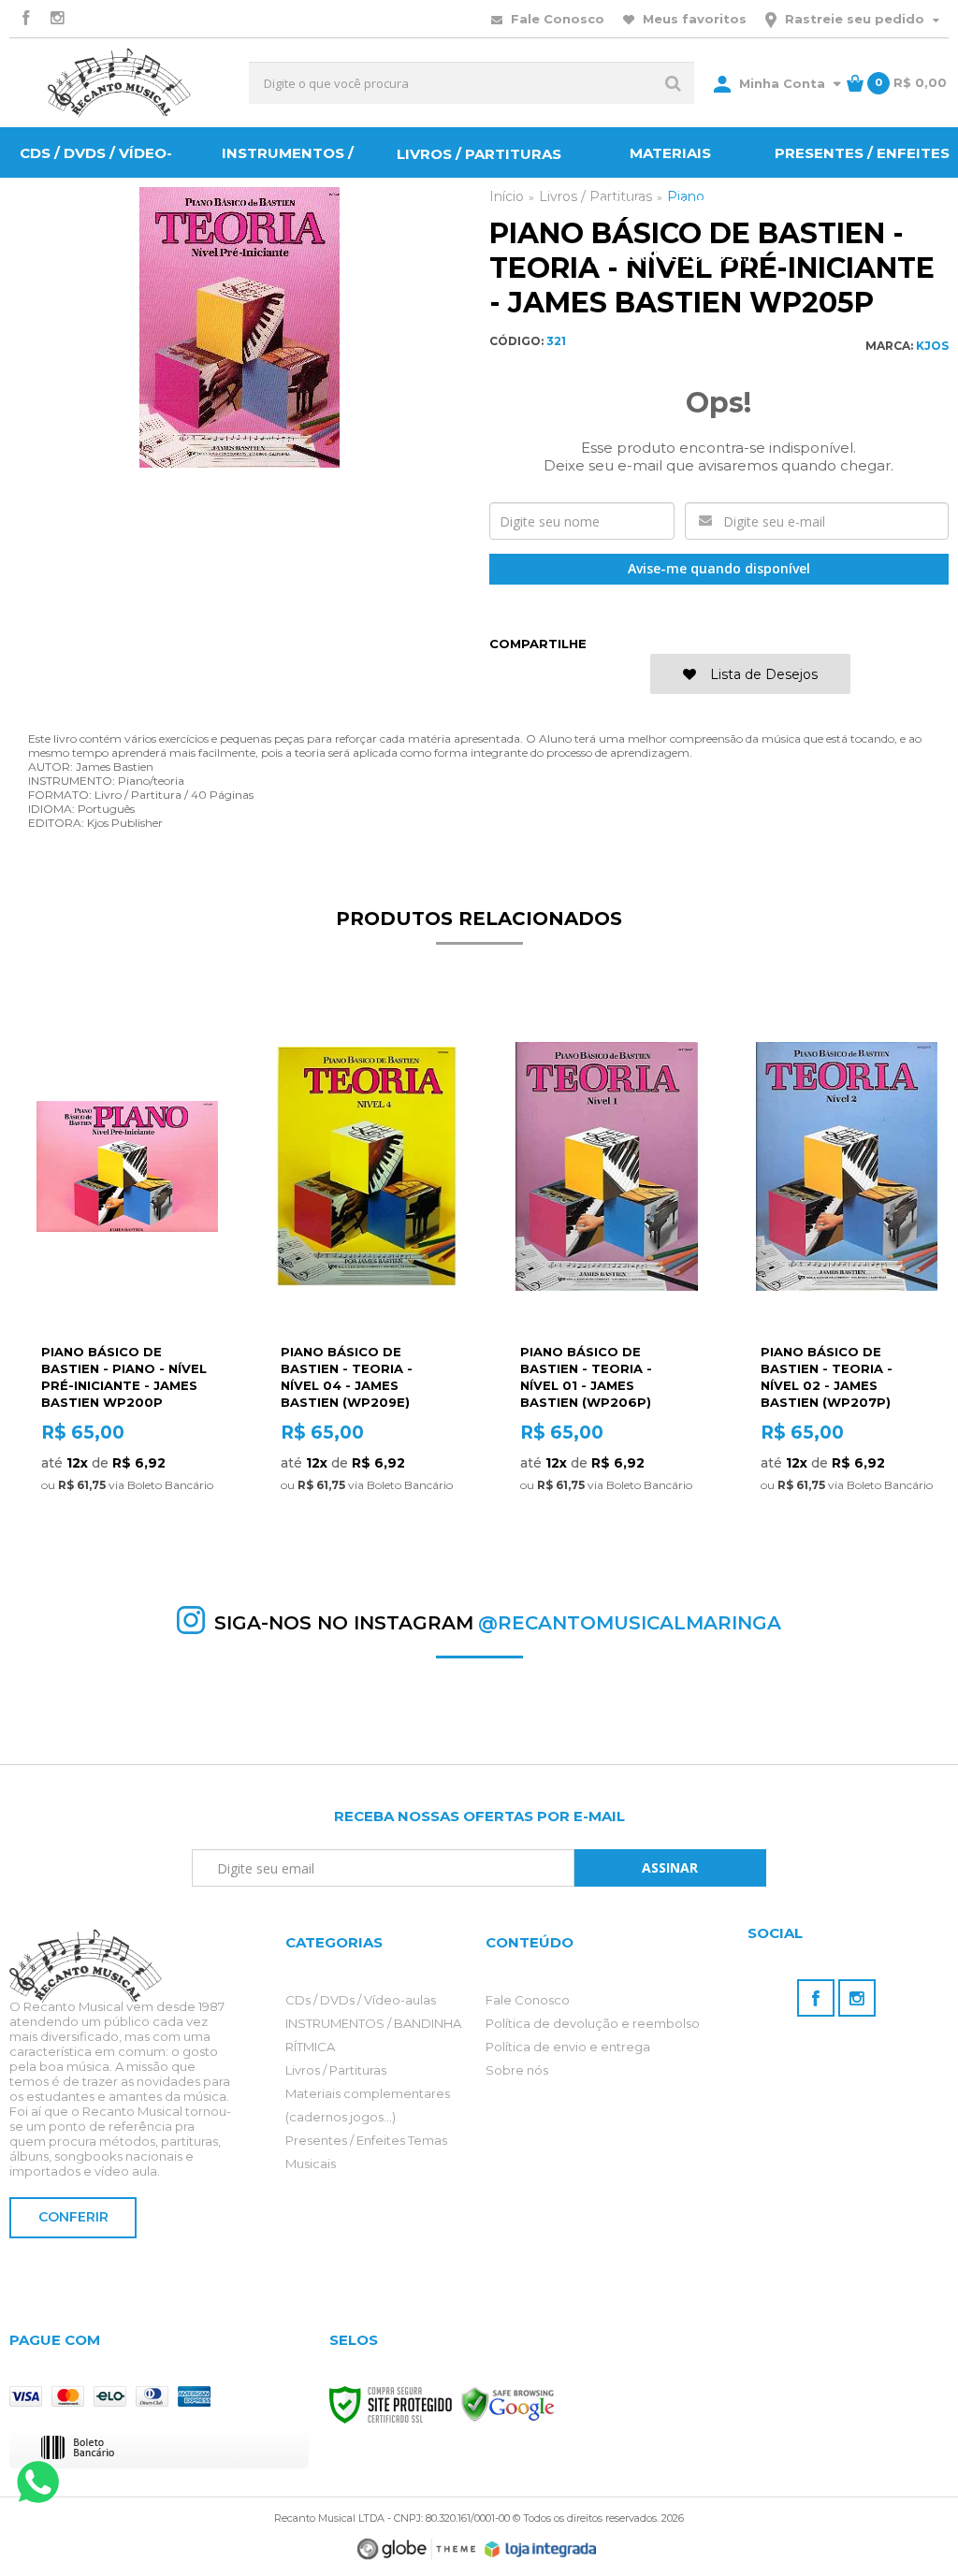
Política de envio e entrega (568, 2047)
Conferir (73, 2217)
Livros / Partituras (336, 2070)
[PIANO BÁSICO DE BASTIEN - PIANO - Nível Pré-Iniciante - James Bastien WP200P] (127, 1271)
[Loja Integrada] (541, 2550)
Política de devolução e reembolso (593, 2023)
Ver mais (127, 1520)
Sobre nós (517, 2070)
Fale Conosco (556, 19)
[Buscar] (673, 83)
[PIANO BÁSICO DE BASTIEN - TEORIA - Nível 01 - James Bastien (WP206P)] (606, 1271)
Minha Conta (782, 83)
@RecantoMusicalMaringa (630, 1623)
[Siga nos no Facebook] (25, 19)
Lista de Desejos (762, 674)
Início (507, 196)
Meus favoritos (693, 19)
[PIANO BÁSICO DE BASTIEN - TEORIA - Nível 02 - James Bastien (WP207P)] (847, 1271)
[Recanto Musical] (119, 83)
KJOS (932, 346)
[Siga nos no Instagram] (57, 19)
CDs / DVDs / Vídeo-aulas (361, 2000)
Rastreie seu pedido (855, 19)
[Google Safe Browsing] (508, 2404)
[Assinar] (670, 1868)
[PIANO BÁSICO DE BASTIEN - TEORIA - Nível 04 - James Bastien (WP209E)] (367, 1271)
